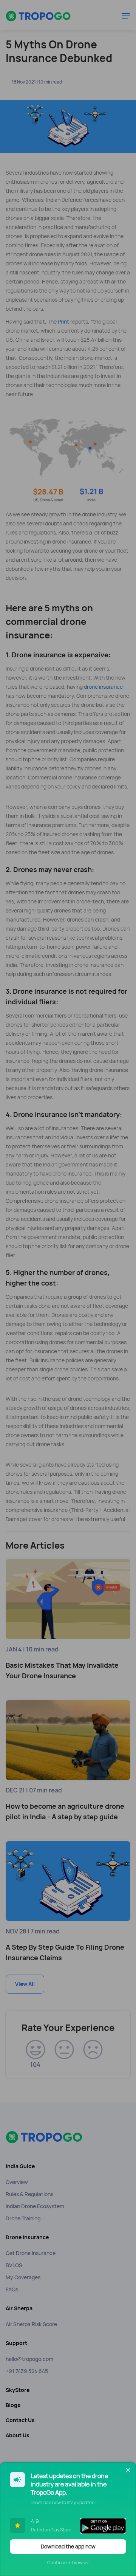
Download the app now (68, 2547)
